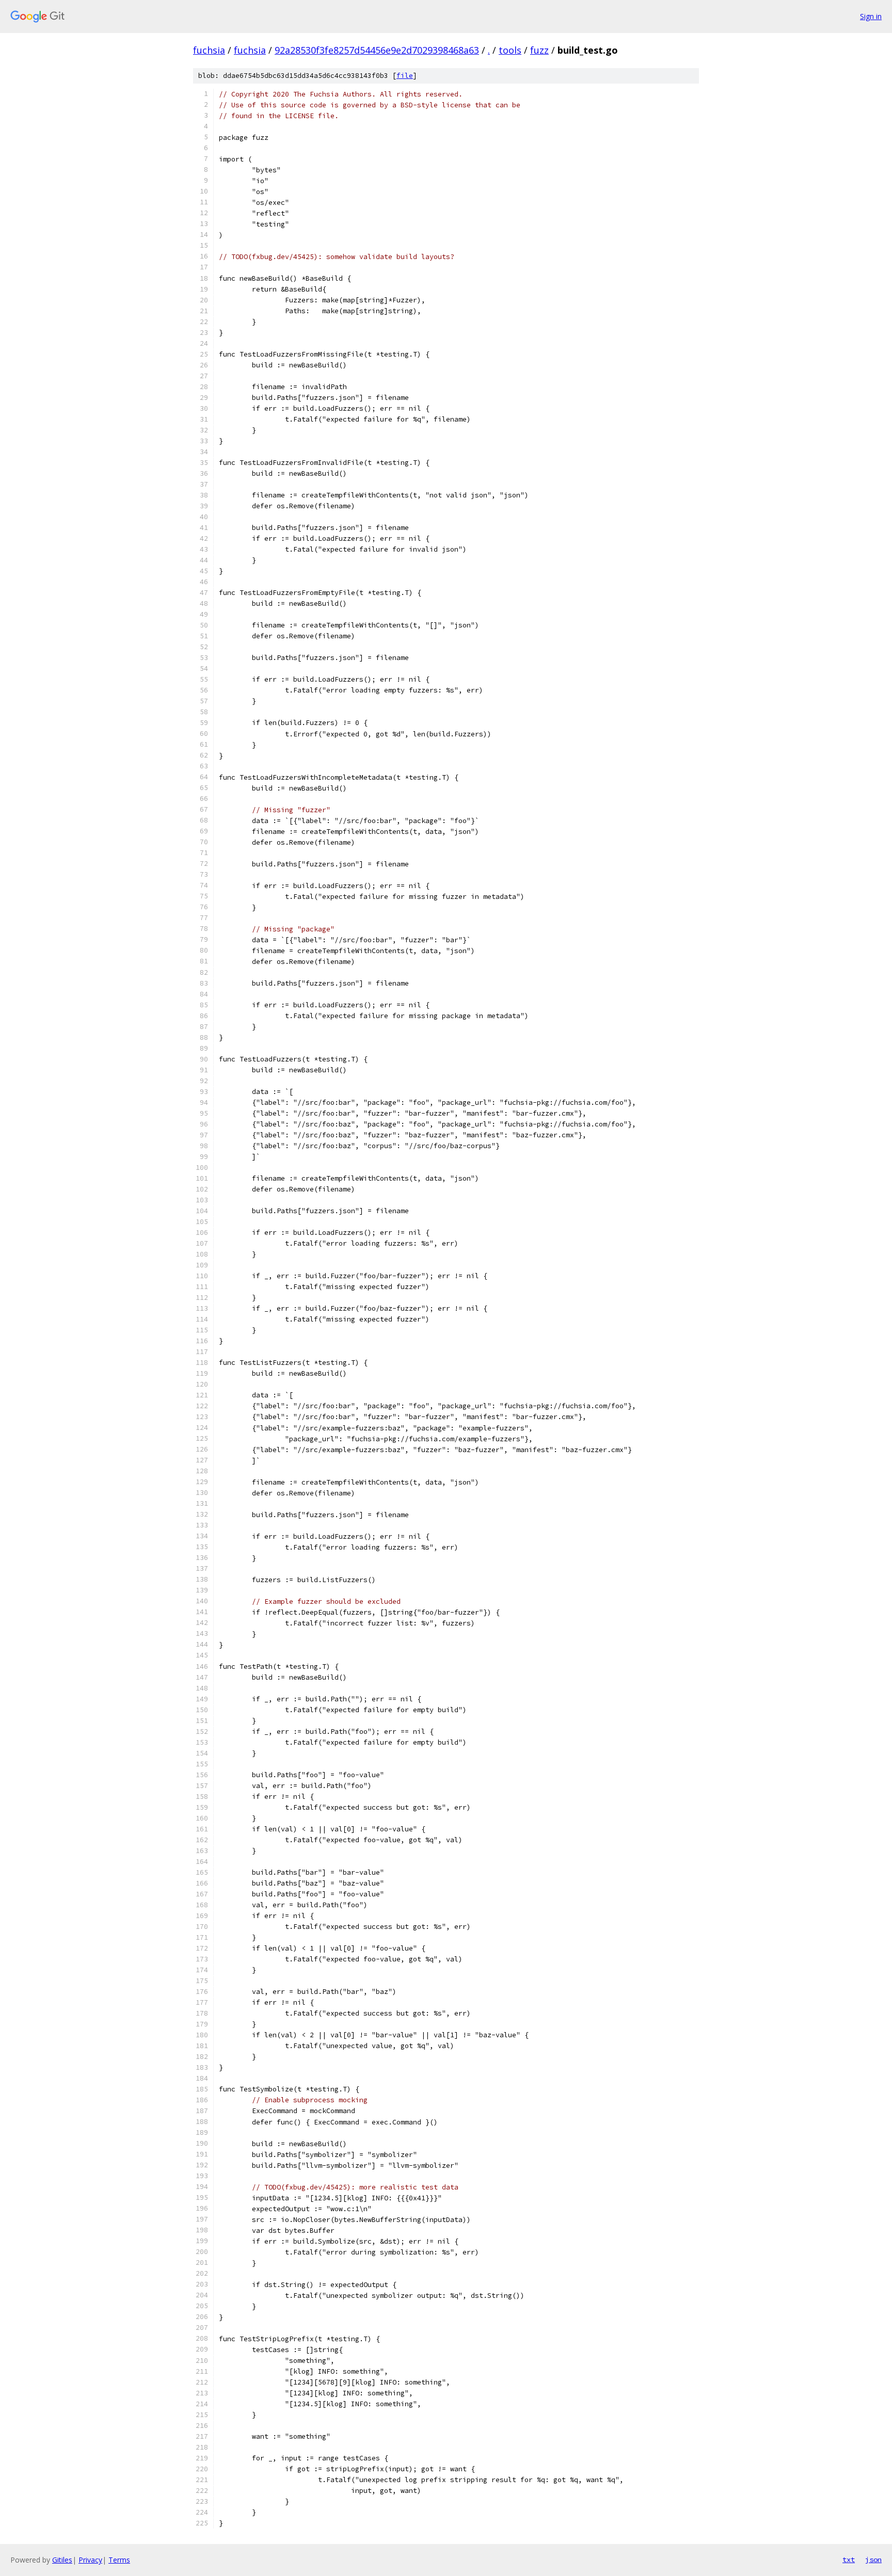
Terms (119, 2560)
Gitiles (62, 2560)
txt (849, 2559)
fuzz (539, 50)
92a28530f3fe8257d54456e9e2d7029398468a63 (377, 50)
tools (510, 50)
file (405, 76)
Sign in (871, 16)
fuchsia (209, 50)
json (873, 2559)
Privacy (90, 2560)
